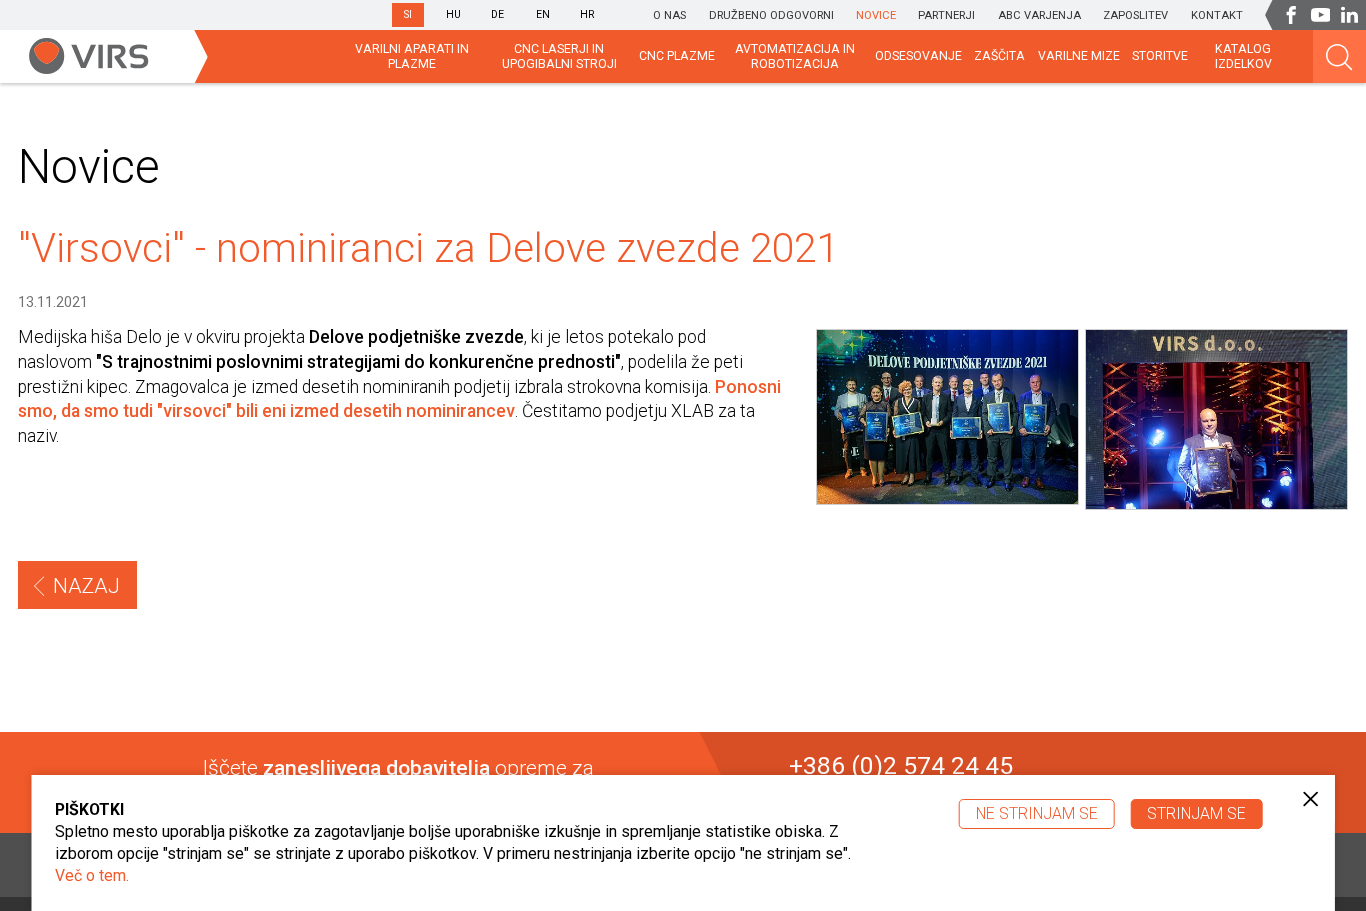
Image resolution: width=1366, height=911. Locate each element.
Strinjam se (1196, 813)
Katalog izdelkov (1243, 56)
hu (453, 14)
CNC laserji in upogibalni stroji (559, 56)
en (543, 14)
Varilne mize (1079, 56)
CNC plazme (677, 56)
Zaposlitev (1135, 15)
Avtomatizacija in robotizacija (795, 56)
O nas (669, 15)
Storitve (1160, 56)
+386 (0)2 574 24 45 (901, 766)
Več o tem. (92, 875)
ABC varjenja (1039, 15)
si (408, 14)
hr (587, 14)
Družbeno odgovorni (771, 15)
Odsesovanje (918, 56)
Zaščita (999, 56)
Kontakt (1217, 15)
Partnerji (946, 15)
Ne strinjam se (1037, 813)
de (497, 14)
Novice (876, 15)
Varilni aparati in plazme (412, 56)
